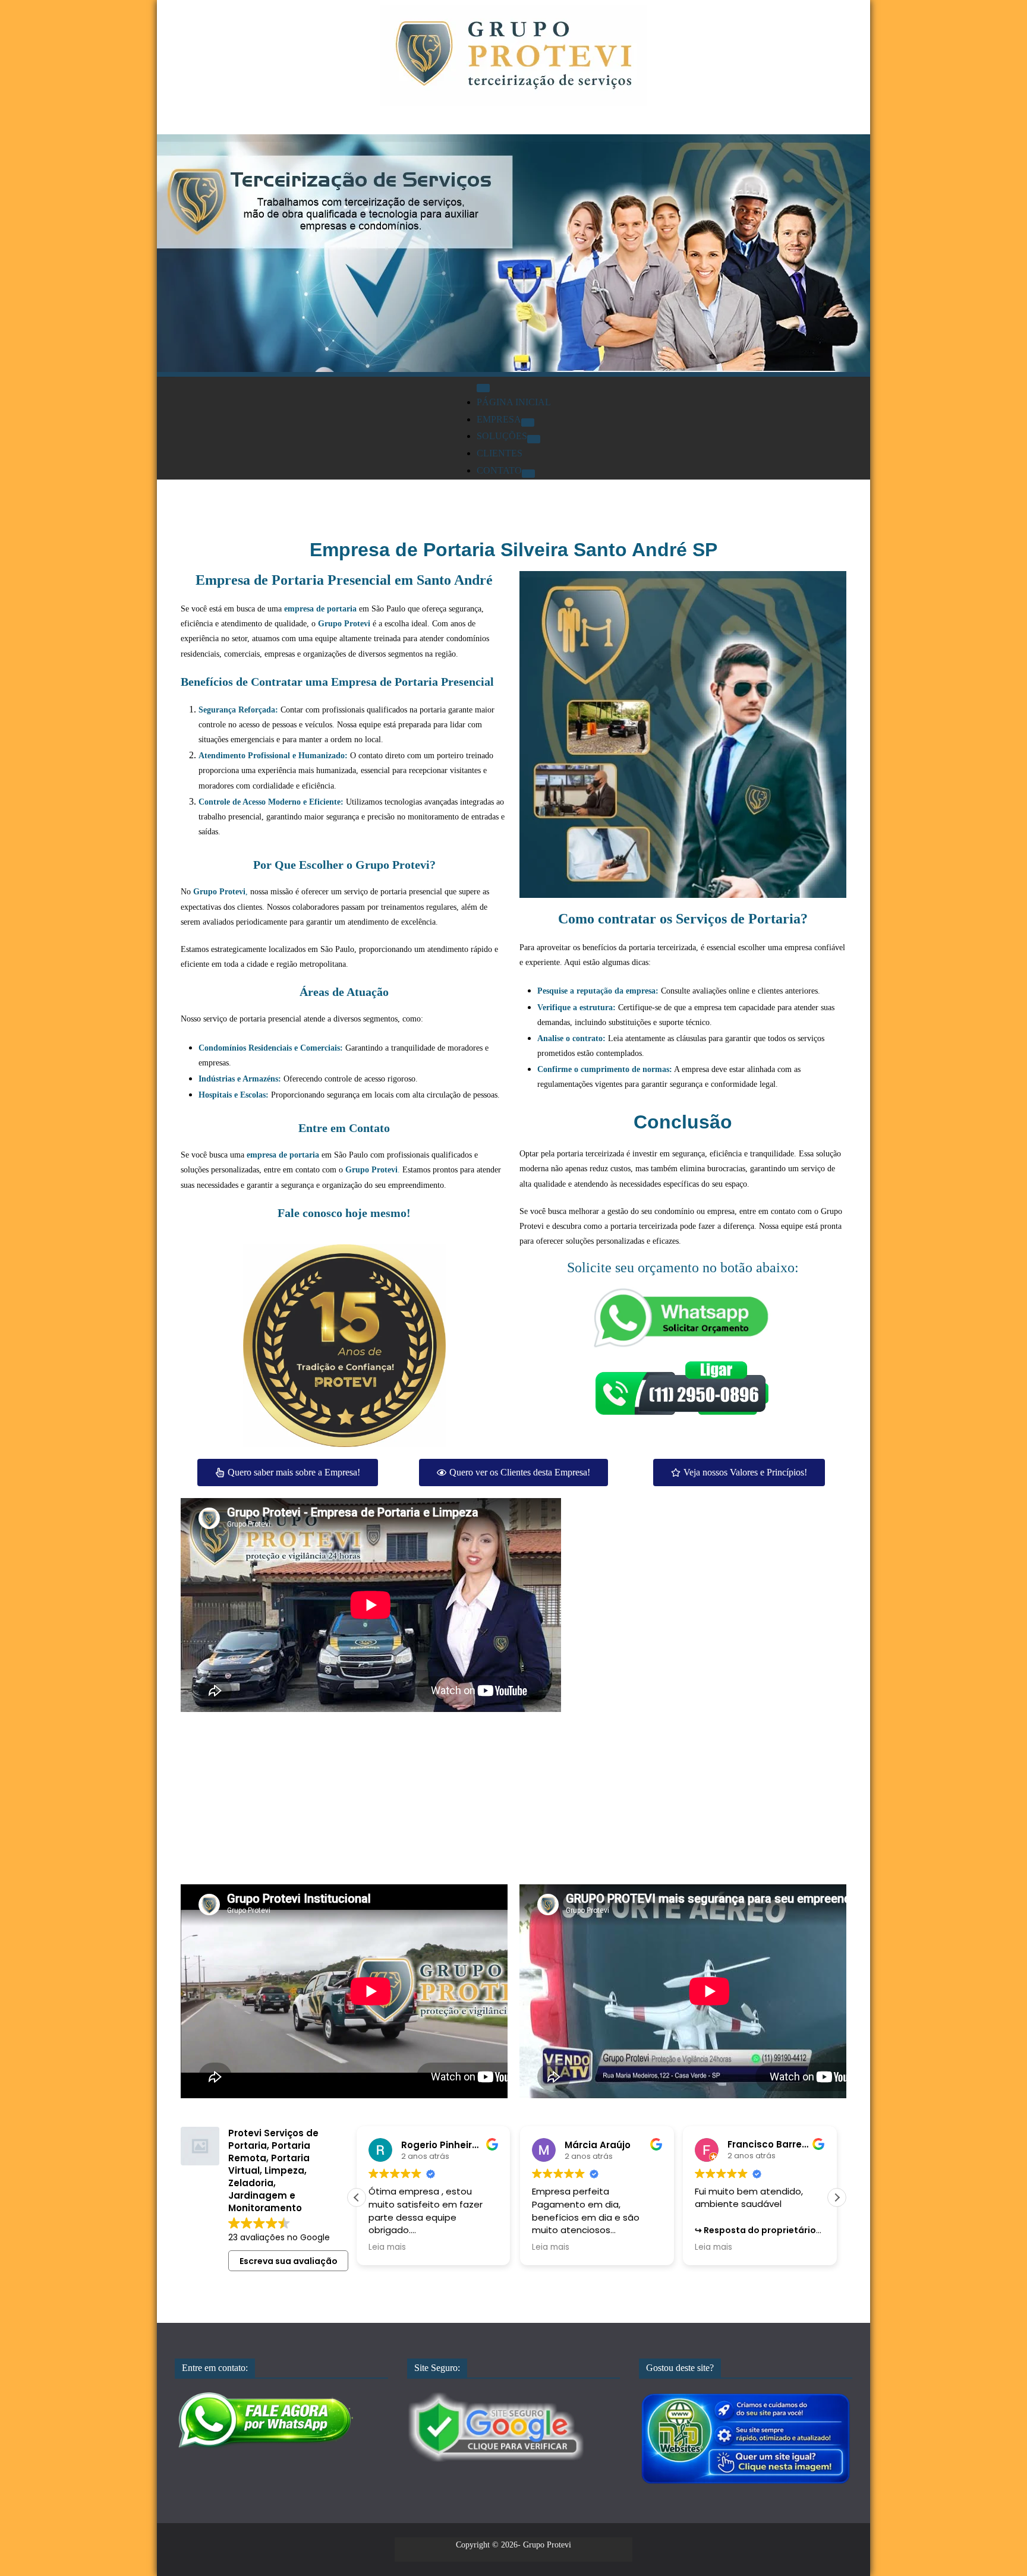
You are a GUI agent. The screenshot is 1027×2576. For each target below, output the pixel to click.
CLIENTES (500, 453)
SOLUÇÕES (502, 436)
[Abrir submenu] (528, 422)
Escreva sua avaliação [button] (289, 2261)
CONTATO (499, 470)
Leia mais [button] (387, 2247)
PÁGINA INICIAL (514, 402)
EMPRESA (499, 419)
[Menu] (483, 388)
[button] (357, 2197)
